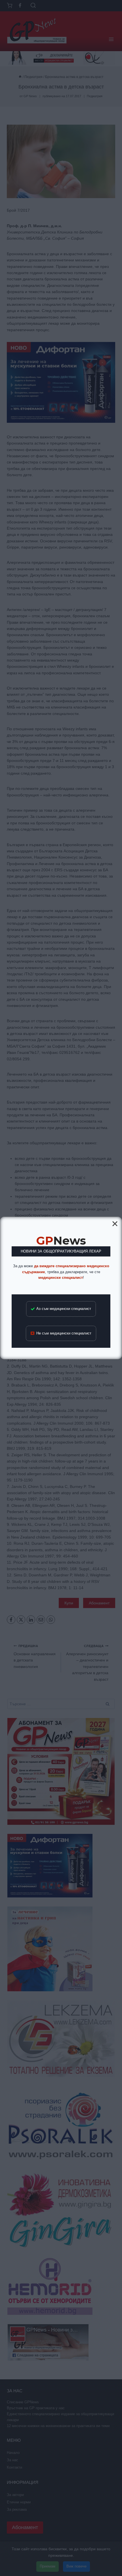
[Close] (115, 1224)
